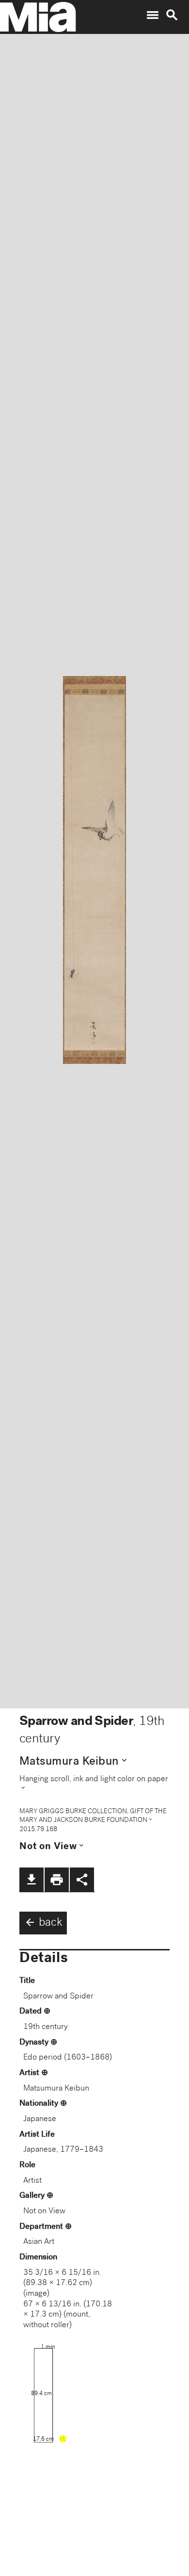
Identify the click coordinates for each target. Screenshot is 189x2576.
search (172, 15)
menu (153, 15)
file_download (31, 1880)
